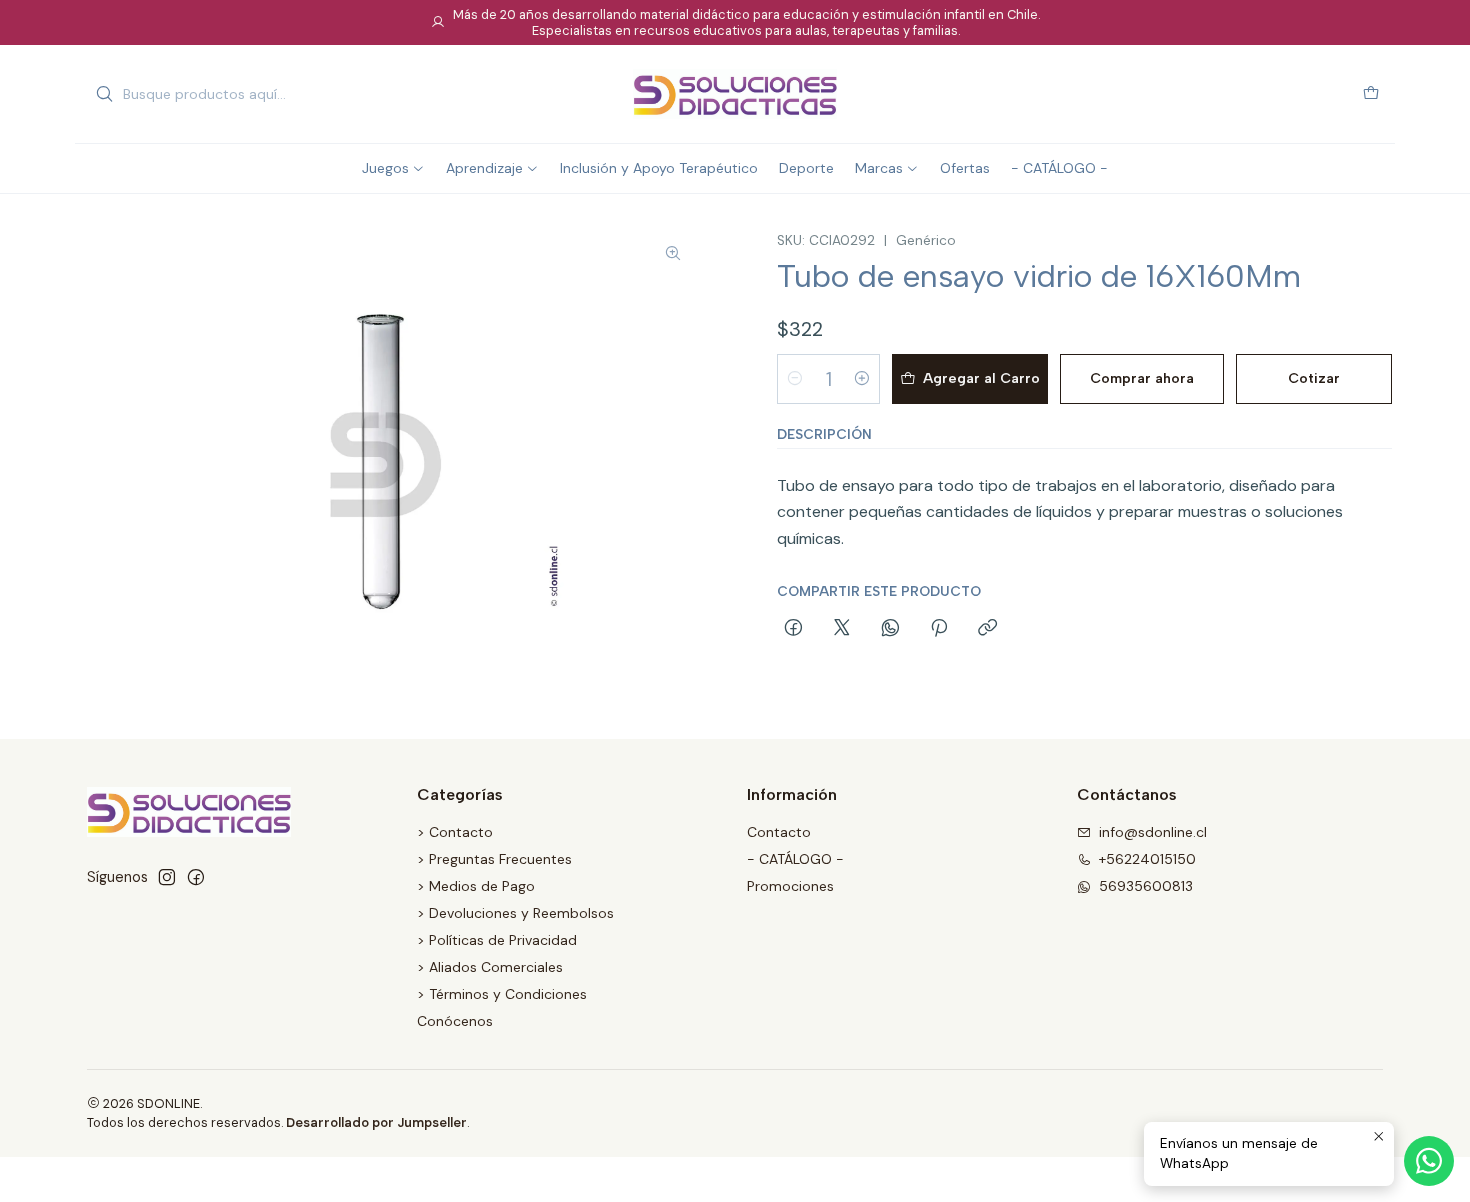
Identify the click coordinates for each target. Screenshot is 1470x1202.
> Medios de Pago (476, 886)
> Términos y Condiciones (502, 994)
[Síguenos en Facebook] (196, 877)
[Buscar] (104, 94)
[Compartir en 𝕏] (842, 629)
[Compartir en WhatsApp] (890, 629)
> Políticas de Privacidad (497, 940)
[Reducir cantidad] (795, 379)
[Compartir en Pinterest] (939, 629)
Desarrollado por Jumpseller (376, 1122)
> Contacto (455, 832)
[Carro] (1371, 94)
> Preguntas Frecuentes (494, 859)
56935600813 (1146, 886)
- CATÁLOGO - (795, 859)
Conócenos (455, 1021)
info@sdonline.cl (1153, 832)
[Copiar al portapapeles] (987, 629)
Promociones (790, 886)
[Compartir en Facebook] (793, 629)
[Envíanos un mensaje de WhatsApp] (1429, 1161)
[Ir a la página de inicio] (735, 94)
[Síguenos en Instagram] (167, 877)
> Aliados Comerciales (490, 967)
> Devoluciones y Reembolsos (515, 913)
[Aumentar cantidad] (862, 379)
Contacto (779, 832)
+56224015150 (1147, 859)
